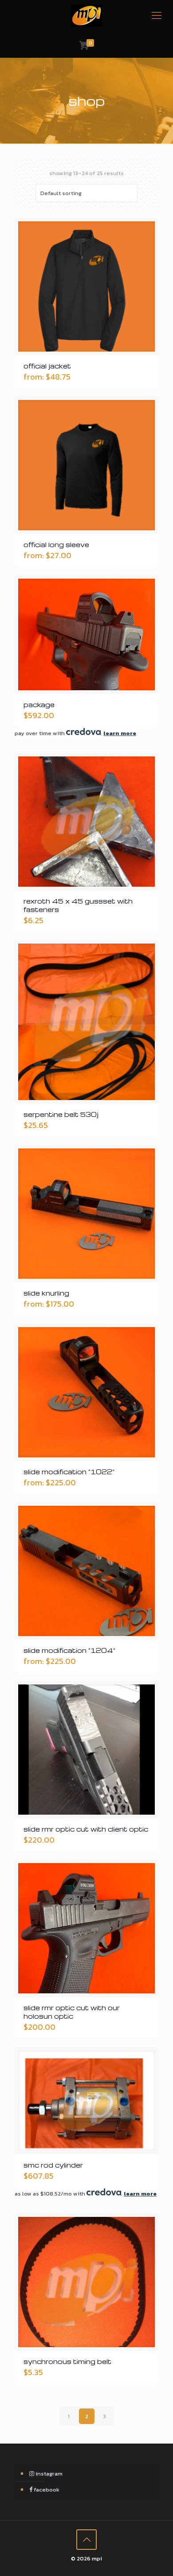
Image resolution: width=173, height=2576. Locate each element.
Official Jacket (47, 366)
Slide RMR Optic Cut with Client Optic (86, 1829)
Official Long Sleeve (56, 544)
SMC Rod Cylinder (53, 2165)
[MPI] (86, 16)
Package (39, 704)
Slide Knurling (46, 1293)
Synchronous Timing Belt (67, 2361)
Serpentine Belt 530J (61, 1114)
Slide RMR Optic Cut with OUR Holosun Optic (72, 2012)
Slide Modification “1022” (69, 1472)
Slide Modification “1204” (69, 1650)
